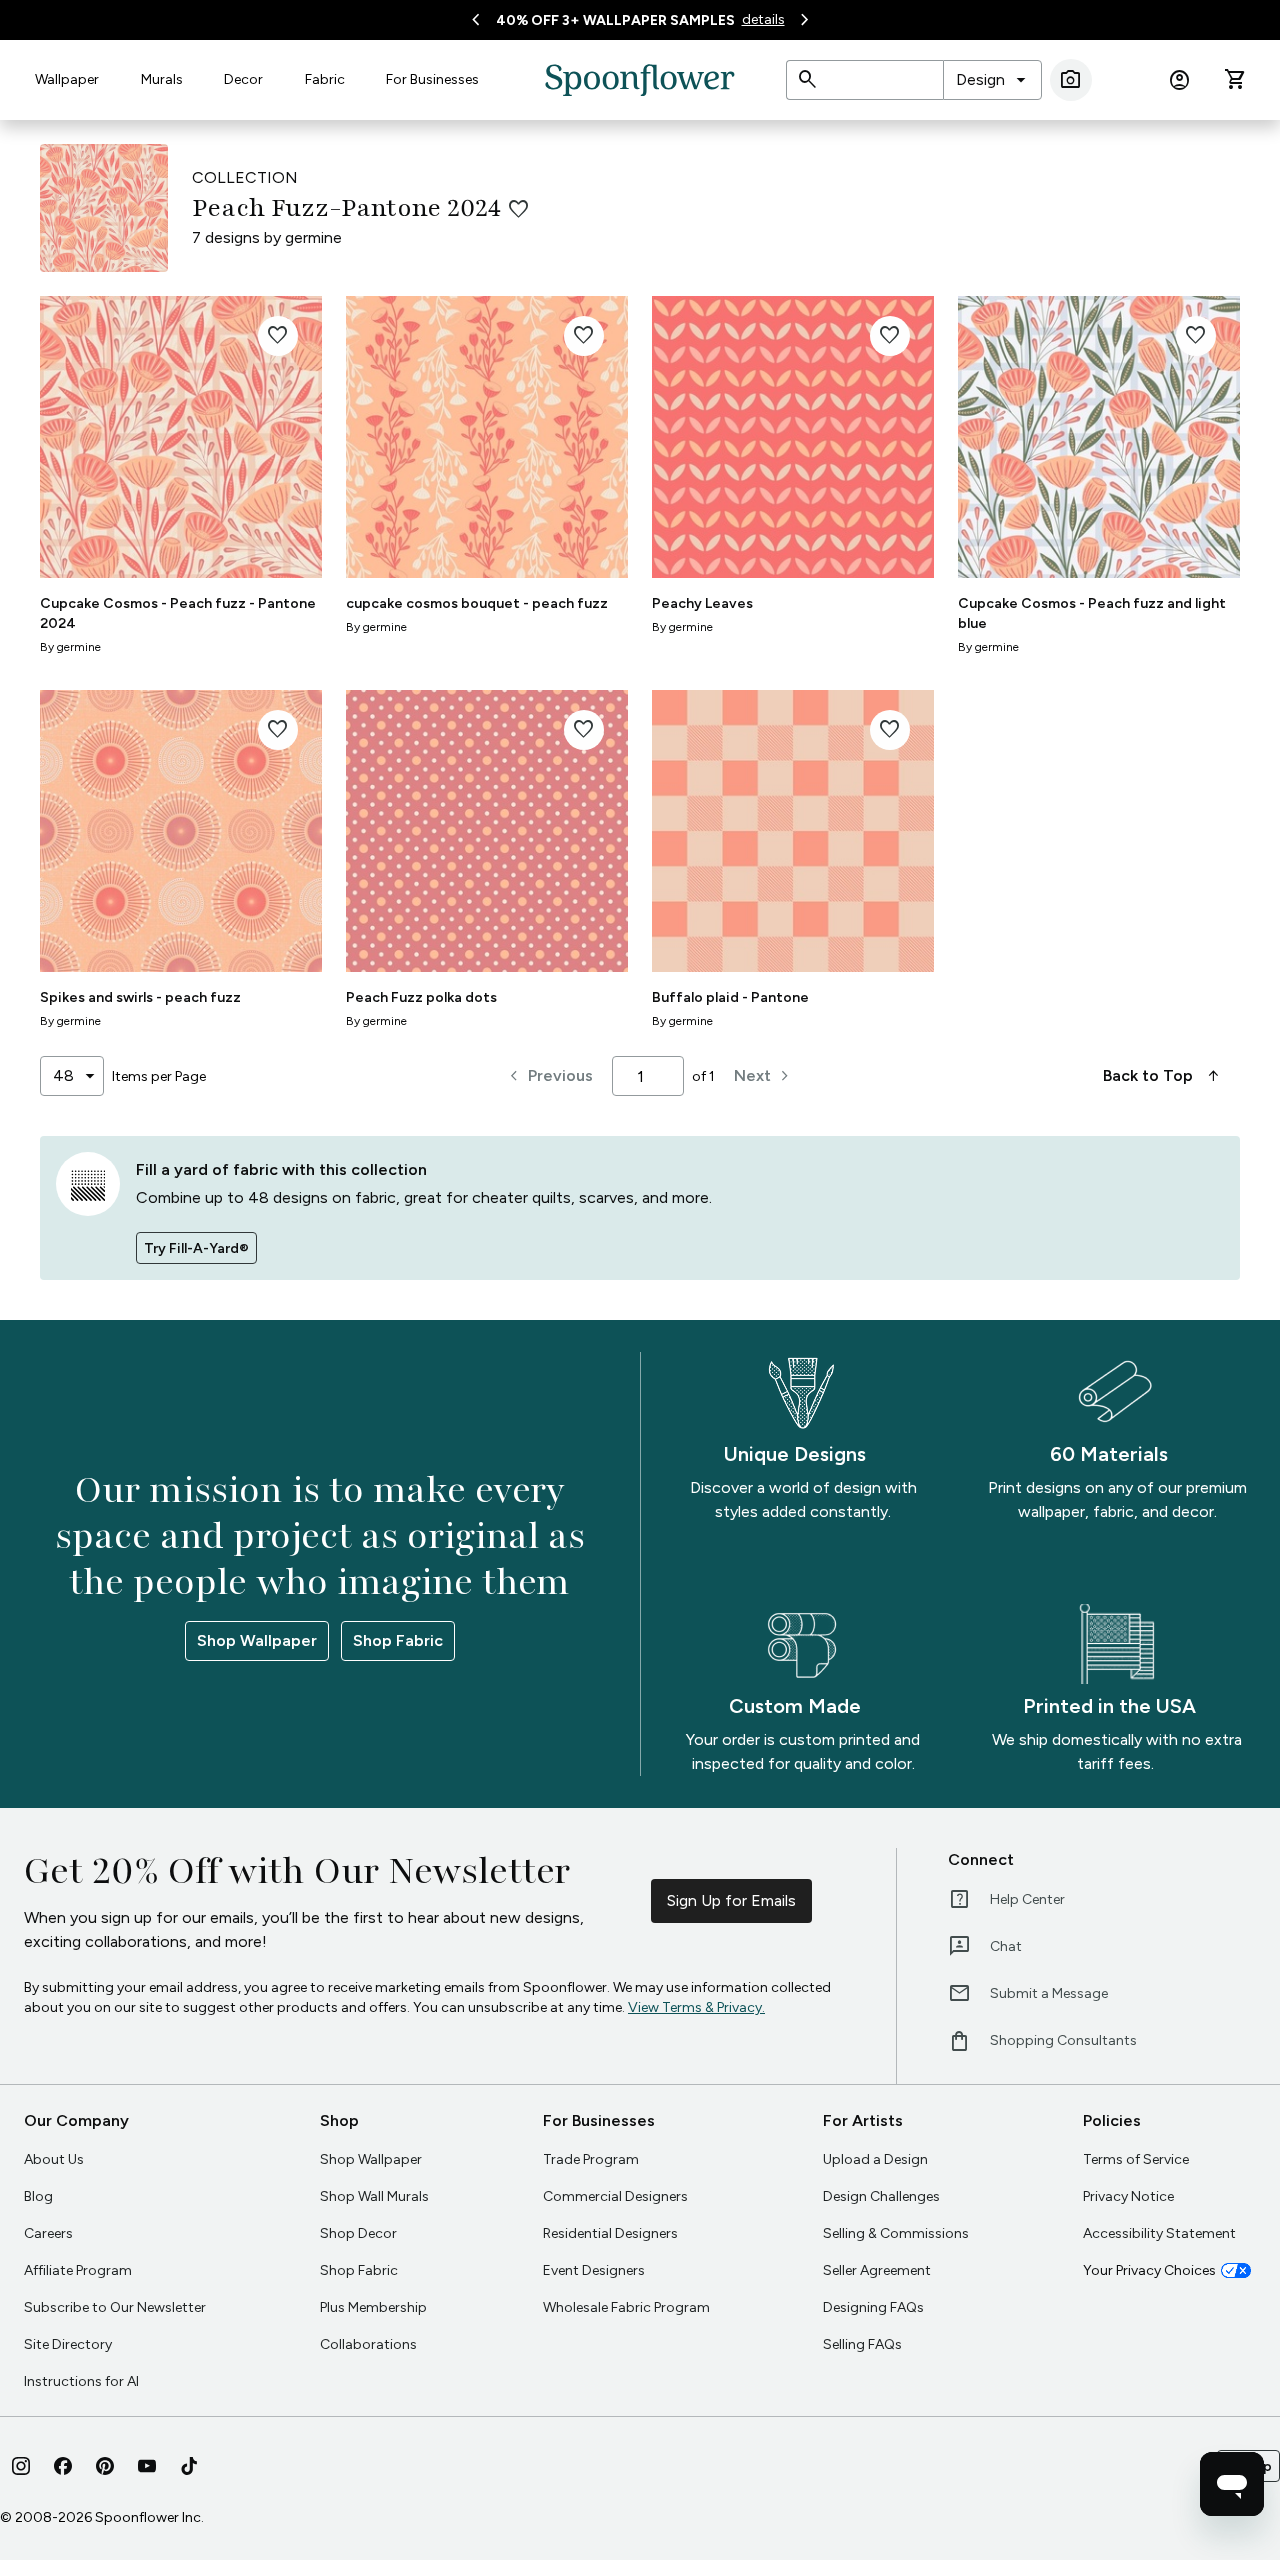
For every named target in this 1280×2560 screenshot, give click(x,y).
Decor (243, 79)
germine (313, 237)
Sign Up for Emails (731, 1900)
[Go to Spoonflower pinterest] (105, 2466)
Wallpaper (67, 79)
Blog (38, 2196)
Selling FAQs (862, 2344)
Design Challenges (881, 2196)
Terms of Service (1136, 2159)
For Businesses (432, 79)
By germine (70, 647)
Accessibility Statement (1159, 2233)
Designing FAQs (873, 2307)
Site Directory (68, 2344)
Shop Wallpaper (257, 1640)
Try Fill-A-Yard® (196, 1248)
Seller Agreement (877, 2270)
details (763, 19)
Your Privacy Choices (1149, 2270)
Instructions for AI (81, 2381)
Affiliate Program (78, 2270)
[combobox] (992, 80)
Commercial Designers (615, 2196)
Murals (162, 79)
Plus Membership (373, 2307)
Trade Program (591, 2159)
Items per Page (159, 1076)
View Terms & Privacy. (696, 2007)
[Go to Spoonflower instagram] (21, 2466)
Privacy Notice (1128, 2196)
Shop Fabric (398, 1640)
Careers (48, 2233)
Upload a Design (875, 2159)
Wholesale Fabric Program (626, 2307)
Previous (548, 1076)
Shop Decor (358, 2233)
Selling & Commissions (896, 2233)
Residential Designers (610, 2233)
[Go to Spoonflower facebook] (63, 2466)
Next (764, 1076)
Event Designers (594, 2270)
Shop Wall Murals (374, 2196)
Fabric (325, 79)
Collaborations (368, 2344)
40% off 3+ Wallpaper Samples (615, 20)
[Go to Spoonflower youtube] (147, 2466)
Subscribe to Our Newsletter (115, 2307)
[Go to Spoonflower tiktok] (189, 2466)
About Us (54, 2159)
